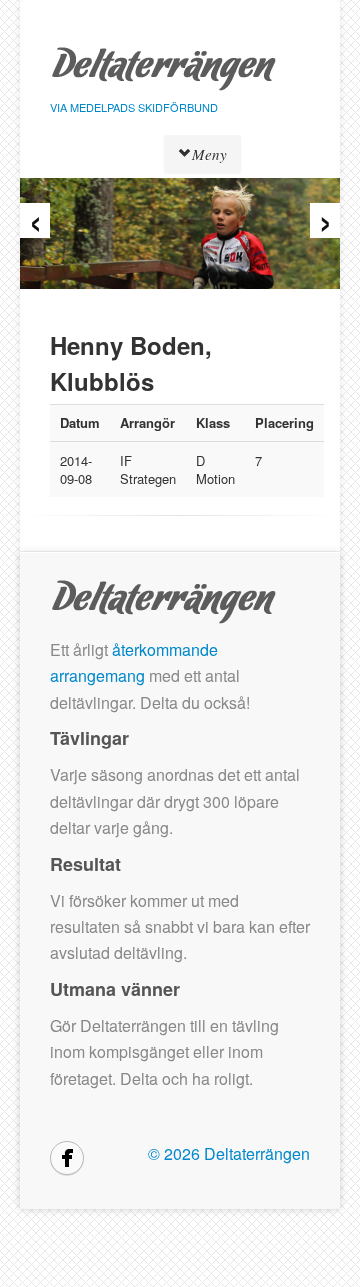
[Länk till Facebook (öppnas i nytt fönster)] (67, 1158)
